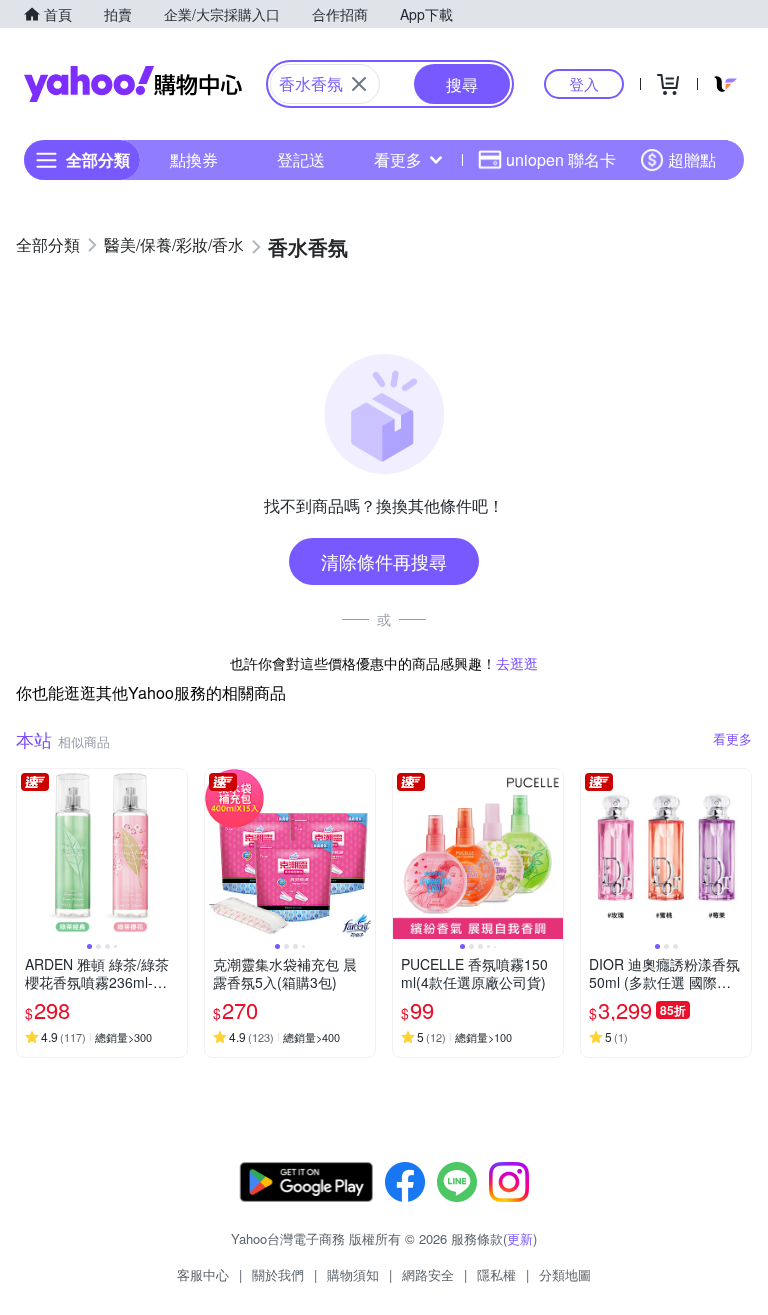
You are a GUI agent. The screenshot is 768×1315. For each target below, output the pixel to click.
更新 (520, 1238)
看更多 (398, 159)
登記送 (301, 159)
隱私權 (496, 1274)
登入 (584, 83)
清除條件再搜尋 (384, 561)
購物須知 (353, 1274)
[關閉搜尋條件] (359, 84)
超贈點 (692, 159)
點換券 (194, 159)
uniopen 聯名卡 (561, 159)
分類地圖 (565, 1274)
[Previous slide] (30, 854)
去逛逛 (517, 663)
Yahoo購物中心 (133, 84)
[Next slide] (174, 854)
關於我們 (278, 1274)
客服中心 (203, 1274)
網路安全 (428, 1274)
